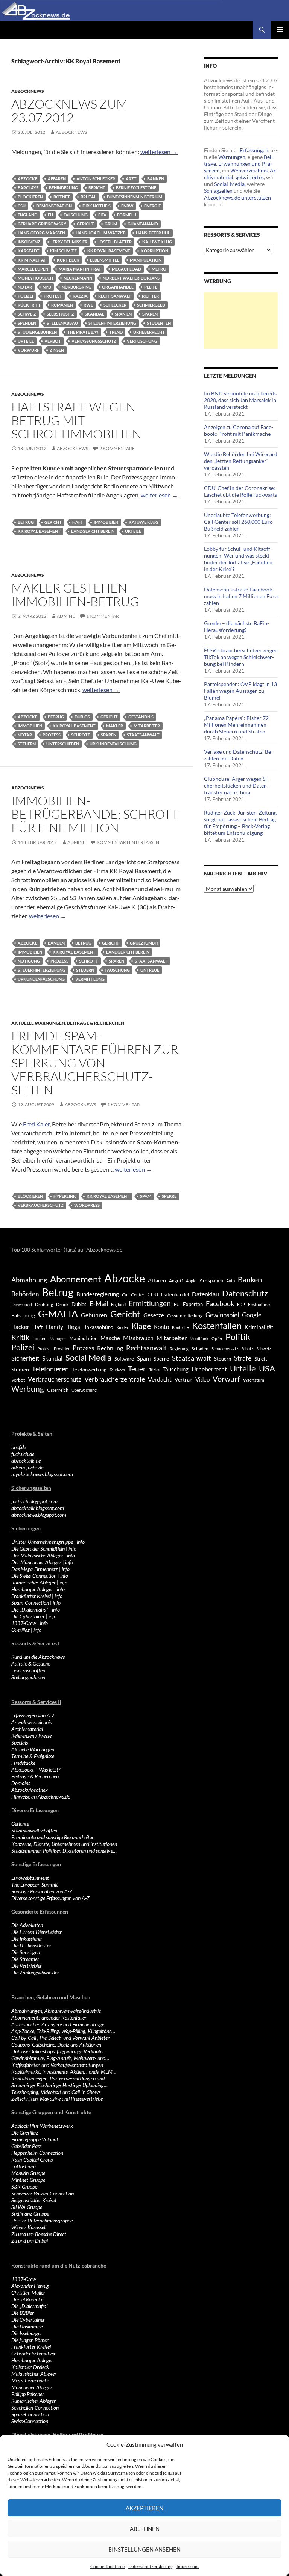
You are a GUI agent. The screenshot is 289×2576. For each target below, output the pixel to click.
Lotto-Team (24, 2166)
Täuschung (117, 970)
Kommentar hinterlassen (128, 842)
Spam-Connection (30, 1603)
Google (252, 1315)
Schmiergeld (151, 305)
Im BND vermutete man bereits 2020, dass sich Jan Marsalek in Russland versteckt (240, 400)
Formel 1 (127, 215)
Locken (40, 1339)
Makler (115, 726)
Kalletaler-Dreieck (30, 2367)
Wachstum (254, 1380)
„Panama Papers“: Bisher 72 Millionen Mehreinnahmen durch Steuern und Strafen (236, 725)
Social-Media (229, 184)
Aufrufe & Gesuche (31, 1664)
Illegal (74, 1327)
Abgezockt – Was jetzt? (36, 1769)
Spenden (27, 323)
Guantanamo (143, 224)
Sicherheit (25, 1358)
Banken (156, 179)
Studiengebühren (37, 332)
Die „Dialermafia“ (30, 1609)
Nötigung (29, 961)
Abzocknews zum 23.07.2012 (69, 111)
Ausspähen (211, 1280)
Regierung (179, 1349)
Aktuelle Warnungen (38, 1023)
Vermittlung (90, 979)
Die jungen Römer (30, 2340)
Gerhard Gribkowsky (42, 224)
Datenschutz (245, 1293)
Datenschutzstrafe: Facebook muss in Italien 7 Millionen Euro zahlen (241, 596)
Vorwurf (28, 350)
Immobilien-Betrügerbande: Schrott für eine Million (95, 814)
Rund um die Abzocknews (38, 1657)
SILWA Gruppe (27, 2207)
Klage (141, 1326)
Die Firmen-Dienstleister (37, 1932)
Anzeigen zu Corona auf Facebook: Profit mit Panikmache (239, 430)
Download (22, 1304)
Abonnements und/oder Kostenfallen (49, 2017)
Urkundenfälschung (113, 744)
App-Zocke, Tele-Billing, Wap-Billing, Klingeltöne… (63, 2031)
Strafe (243, 1358)
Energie (152, 206)
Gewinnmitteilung (185, 1315)
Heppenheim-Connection (37, 2153)
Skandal (94, 314)
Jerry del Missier (69, 242)
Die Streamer (25, 1959)
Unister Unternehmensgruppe (42, 2220)
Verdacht (160, 1379)
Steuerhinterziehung (112, 323)
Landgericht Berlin (93, 531)
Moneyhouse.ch (35, 278)
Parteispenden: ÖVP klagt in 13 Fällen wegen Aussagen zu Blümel (240, 691)
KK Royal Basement (109, 251)
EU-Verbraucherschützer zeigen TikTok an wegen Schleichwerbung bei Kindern (241, 657)
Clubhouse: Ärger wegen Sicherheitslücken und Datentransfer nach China (236, 785)
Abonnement (76, 1279)
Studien (20, 1369)
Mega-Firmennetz (30, 2380)
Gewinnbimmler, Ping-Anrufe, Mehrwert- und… (60, 2058)
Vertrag (183, 1379)
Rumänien (62, 305)
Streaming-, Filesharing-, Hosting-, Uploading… (59, 2085)
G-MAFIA (58, 1314)
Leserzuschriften (28, 1670)
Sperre (169, 1196)
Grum (111, 224)
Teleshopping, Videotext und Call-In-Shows (56, 2092)
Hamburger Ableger (32, 1589)
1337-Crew (24, 1623)
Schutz (247, 1349)
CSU (22, 206)
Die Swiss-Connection (34, 1576)
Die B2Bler (23, 2313)
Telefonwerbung (89, 1370)
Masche (110, 1338)
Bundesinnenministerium (135, 197)
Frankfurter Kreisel (31, 1596)
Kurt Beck (68, 260)
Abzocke (27, 179)
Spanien (123, 314)
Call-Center (133, 1295)
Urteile (26, 341)
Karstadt (29, 251)
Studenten (159, 323)
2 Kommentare (117, 448)
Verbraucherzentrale (115, 1379)
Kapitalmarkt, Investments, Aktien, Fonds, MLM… (64, 2072)
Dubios (82, 717)
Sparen (150, 314)
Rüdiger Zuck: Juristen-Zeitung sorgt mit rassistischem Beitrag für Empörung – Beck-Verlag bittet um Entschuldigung (240, 823)
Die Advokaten (27, 1925)
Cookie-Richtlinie (107, 2566)
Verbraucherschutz (41, 1205)
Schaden (200, 1349)
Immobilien (106, 522)
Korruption (154, 251)
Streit (261, 1359)
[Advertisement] (241, 320)
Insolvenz (29, 242)
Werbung (28, 1389)
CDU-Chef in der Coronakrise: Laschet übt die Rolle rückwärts (240, 491)
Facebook (220, 1303)
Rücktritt (29, 305)
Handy (55, 1327)
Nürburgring (77, 287)
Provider (62, 1349)
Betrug (26, 522)
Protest (53, 296)
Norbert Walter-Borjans (131, 278)
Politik (238, 1337)
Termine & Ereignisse (33, 1756)
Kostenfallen (217, 1325)
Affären (57, 179)
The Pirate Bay (83, 332)
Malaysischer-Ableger (34, 2374)
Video (202, 1379)
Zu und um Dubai (30, 2241)
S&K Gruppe (24, 2187)
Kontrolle (180, 1327)
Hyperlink (65, 1196)
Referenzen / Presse (31, 1736)
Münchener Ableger (32, 2387)
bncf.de (19, 1447)
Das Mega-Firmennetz (35, 1569)
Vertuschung (142, 341)
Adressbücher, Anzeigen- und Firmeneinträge (58, 2024)
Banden (56, 943)
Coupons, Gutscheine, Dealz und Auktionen (56, 2045)
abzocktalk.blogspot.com (38, 1508)
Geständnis (141, 717)
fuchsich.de (23, 1454)
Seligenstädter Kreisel (34, 2200)
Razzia (80, 296)
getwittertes (250, 177)
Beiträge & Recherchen (96, 1023)
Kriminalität (32, 260)
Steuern (27, 744)
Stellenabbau (62, 323)
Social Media (88, 1358)
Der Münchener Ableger (36, 1562)
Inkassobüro (99, 1327)
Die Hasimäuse (27, 2326)
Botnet (62, 197)
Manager (58, 1339)
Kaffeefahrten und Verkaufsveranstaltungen (57, 2065)
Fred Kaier (36, 1124)
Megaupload (126, 269)
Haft (78, 522)
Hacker (20, 1327)
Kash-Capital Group (32, 2160)
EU (50, 215)
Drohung (44, 1304)
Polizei (25, 296)
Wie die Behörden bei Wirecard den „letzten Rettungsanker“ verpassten (241, 461)
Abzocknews (28, 91)
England (27, 215)
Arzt (131, 179)
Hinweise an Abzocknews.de (41, 1797)
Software (124, 1359)
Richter (150, 296)
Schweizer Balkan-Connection (43, 2193)
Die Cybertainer (28, 1616)
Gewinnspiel (222, 1315)
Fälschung (76, 215)
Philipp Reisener (28, 2394)
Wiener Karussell (29, 2227)
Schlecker (115, 305)
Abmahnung (29, 1280)
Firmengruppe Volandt (35, 2139)
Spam (146, 1196)
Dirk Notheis (97, 206)
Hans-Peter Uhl (153, 233)
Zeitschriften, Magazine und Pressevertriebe (57, 2099)
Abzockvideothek (30, 1790)
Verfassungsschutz (94, 341)
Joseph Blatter (115, 242)
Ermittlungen (150, 1303)
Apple (191, 1281)
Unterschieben (63, 744)
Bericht (97, 188)
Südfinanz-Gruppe (30, 2214)
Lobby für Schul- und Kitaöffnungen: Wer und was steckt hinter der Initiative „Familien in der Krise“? (238, 559)
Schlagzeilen (218, 191)
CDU (153, 1294)
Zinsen (57, 350)
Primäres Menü (280, 30)
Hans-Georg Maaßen (41, 233)
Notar (25, 287)
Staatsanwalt (143, 735)
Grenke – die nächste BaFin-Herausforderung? (237, 627)
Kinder (122, 1327)
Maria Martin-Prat (80, 269)
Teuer (137, 1369)
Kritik (20, 1337)
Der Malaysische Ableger (37, 1555)
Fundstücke (23, 1763)
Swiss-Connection (30, 2421)
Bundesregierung (98, 1294)
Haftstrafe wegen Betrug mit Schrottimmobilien (76, 420)
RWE (88, 305)
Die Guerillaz (25, 2132)
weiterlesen (159, 152)
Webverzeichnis (249, 170)
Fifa (102, 215)
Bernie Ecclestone (136, 188)
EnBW (127, 206)
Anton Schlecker (96, 179)
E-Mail (99, 1304)
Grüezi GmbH (144, 943)
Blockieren (30, 197)
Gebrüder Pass (26, 2146)
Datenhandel (175, 1295)
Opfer (217, 1339)
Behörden (25, 1294)
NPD (47, 287)
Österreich (58, 1390)
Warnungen (232, 157)
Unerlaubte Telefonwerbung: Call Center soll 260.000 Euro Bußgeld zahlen (238, 522)
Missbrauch (138, 1338)
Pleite (151, 287)
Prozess (52, 735)
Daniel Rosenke (27, 2299)
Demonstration (54, 206)
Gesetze (154, 1315)
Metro (159, 269)
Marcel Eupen (33, 269)
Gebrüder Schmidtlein (34, 2353)
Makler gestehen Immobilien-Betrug (75, 595)
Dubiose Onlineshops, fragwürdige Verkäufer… (59, 2051)
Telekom (117, 1370)
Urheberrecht (149, 332)
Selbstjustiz (60, 314)
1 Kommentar (103, 616)
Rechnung (110, 1348)
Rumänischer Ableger (33, 1582)
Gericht (85, 224)
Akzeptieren (144, 2508)
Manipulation (146, 260)
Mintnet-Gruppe (28, 2180)
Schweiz (27, 314)
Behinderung (63, 188)
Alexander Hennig (30, 2286)
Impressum (188, 2566)
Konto (161, 1327)
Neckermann (78, 278)
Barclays (28, 188)
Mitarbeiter (147, 726)
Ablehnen (145, 2529)
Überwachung (84, 1390)
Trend (116, 332)
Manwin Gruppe (28, 2173)
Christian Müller (28, 2293)
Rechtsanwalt (115, 296)
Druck (62, 1304)
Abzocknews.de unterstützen (237, 197)
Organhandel (118, 287)
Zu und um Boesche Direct (39, 2234)
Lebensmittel (105, 260)
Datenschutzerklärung (151, 2566)
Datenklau (205, 1294)
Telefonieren (50, 1369)
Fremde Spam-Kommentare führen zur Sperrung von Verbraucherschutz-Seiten (95, 1063)
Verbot (53, 341)
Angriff (176, 1281)
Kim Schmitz (63, 251)
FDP (241, 1304)
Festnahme (259, 1304)
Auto (230, 1281)
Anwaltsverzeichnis (31, 1722)
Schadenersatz (225, 1349)
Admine (66, 616)
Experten (193, 1304)
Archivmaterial (27, 1729)
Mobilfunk (199, 1339)
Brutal (88, 197)
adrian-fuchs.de (27, 1467)
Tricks (154, 1370)
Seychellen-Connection (35, 2407)
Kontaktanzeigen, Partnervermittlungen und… (60, 2078)
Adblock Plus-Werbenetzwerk (42, 2126)
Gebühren (94, 1315)
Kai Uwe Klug (157, 242)
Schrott (81, 735)
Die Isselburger (27, 2333)
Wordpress (87, 1205)
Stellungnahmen (28, 1677)
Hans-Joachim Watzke (100, 233)
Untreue (150, 970)
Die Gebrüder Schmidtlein (38, 1549)
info (81, 1542)
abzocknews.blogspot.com (39, 1515)
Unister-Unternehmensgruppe (42, 1542)
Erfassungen (254, 150)
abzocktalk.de (26, 1461)
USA (267, 1368)
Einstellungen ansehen (144, 2549)
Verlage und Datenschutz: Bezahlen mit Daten (238, 755)
